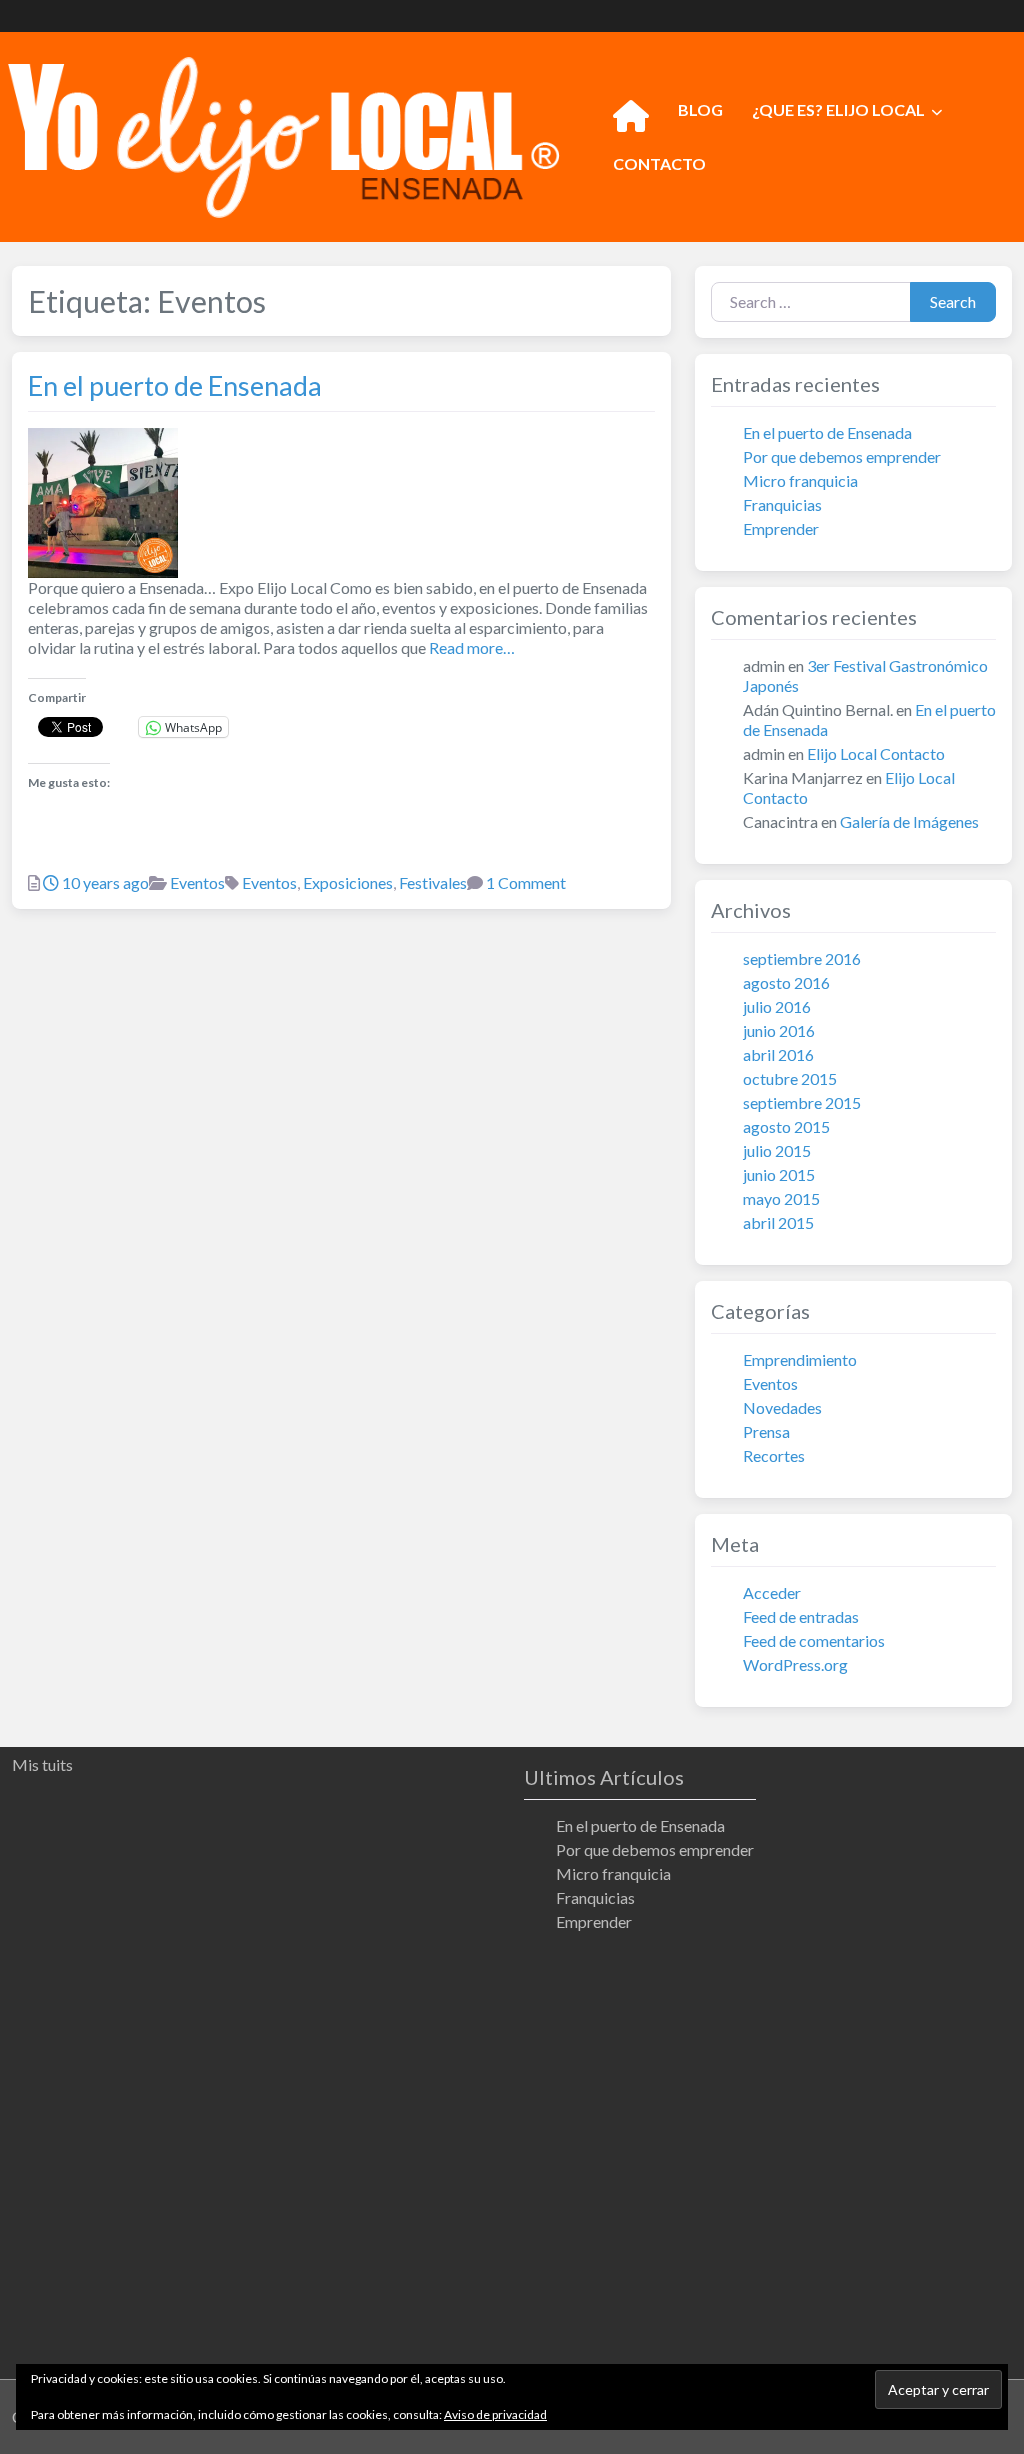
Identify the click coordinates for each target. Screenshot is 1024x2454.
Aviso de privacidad (495, 2414)
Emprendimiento (800, 1359)
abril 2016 (778, 1054)
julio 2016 (777, 1006)
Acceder (772, 1592)
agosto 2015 (786, 1126)
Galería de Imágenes (909, 821)
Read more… (470, 647)
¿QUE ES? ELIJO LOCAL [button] (838, 109)
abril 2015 (778, 1222)
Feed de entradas (801, 1616)
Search (953, 301)
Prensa (766, 1431)
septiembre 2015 (802, 1102)
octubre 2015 (790, 1078)
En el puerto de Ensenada (175, 385)
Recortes (774, 1455)
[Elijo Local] (283, 134)
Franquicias (782, 504)
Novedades (782, 1407)
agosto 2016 (786, 982)
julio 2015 (777, 1150)
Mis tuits (42, 1764)
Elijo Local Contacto (876, 753)
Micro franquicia (800, 480)
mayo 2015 (781, 1198)
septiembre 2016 (802, 958)
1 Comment (526, 882)
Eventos (197, 882)
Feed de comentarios (814, 1640)
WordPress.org (795, 1664)
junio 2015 (779, 1174)
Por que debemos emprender (842, 456)
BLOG (700, 109)
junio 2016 (779, 1030)
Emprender (781, 528)
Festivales (433, 882)
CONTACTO (659, 163)
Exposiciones (348, 882)
